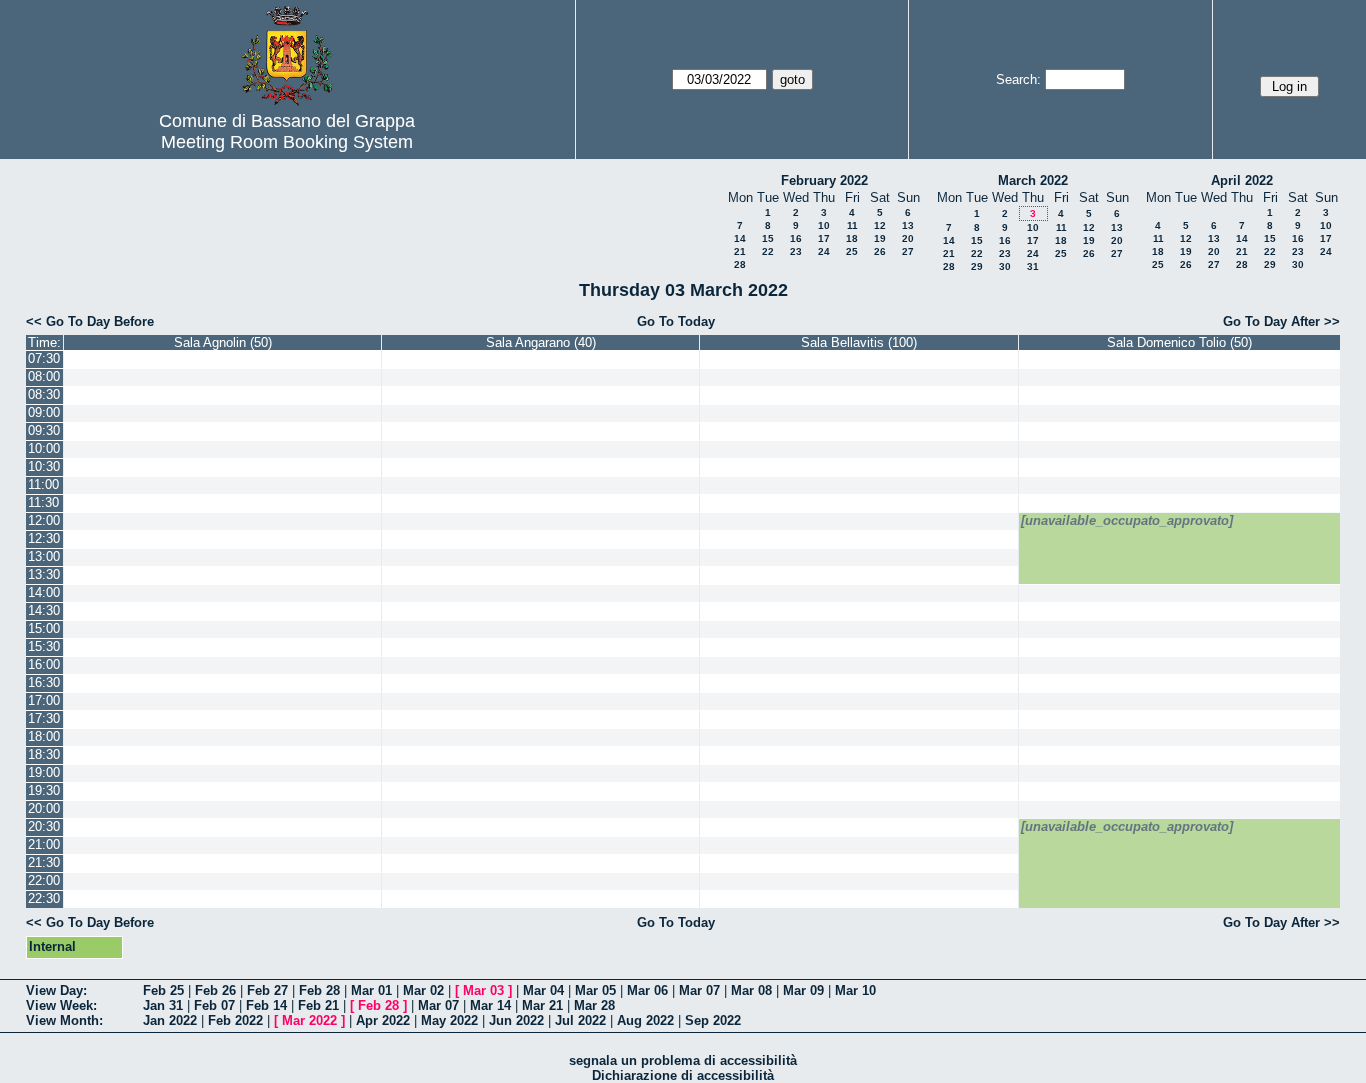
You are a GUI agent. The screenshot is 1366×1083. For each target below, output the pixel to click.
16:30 (44, 682)
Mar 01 (371, 990)
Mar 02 (423, 990)
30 (1005, 266)
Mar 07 (699, 990)
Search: (1018, 79)
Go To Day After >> (1281, 321)
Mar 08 (751, 990)
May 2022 (449, 1020)
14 (740, 238)
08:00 (44, 376)
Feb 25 (163, 990)
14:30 (44, 610)
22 (768, 251)
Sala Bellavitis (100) (859, 342)
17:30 (44, 718)
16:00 (44, 664)
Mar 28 (594, 1005)
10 (824, 225)
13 (908, 225)
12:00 (44, 520)
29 (977, 266)
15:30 (44, 646)
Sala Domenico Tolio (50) (1179, 342)
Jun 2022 (516, 1020)
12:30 (44, 538)
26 (880, 251)
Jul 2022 (580, 1020)
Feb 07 (214, 1005)
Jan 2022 (170, 1020)
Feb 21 (318, 1005)
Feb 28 (319, 990)
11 (852, 225)
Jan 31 (163, 1005)
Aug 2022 (645, 1020)
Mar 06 (647, 990)
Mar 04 (543, 990)
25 (852, 251)
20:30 (44, 826)
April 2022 (1242, 180)
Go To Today (676, 321)
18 (852, 238)
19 (880, 238)
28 (740, 264)
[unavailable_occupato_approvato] (1127, 520)
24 (824, 251)
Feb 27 (267, 990)
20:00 (44, 808)
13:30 (44, 574)
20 (908, 238)
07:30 (44, 358)
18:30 (44, 754)
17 (824, 238)
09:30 (44, 430)
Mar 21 (542, 1005)
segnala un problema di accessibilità (683, 1060)
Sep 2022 (713, 1020)
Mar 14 (490, 1005)
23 (796, 251)
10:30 (44, 466)
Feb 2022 (235, 1020)
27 (908, 251)
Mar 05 (595, 990)
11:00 (43, 484)
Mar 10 (855, 990)
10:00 (44, 448)
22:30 (44, 898)
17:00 (44, 700)
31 (1033, 266)
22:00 (44, 880)
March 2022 (1033, 180)
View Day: (56, 990)
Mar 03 (483, 990)
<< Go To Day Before (90, 321)
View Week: (61, 1005)
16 (796, 238)
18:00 (44, 736)
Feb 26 (215, 990)
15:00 (44, 628)
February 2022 (824, 180)
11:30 (43, 502)
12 (880, 225)
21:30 (44, 862)
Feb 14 (266, 1005)
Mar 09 (803, 990)
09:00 (44, 412)
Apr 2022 (383, 1020)
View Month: (64, 1020)
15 (768, 238)
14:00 (44, 592)
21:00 (44, 844)
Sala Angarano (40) (541, 342)
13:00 (44, 556)
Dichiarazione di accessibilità (683, 1075)
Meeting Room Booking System (287, 142)
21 (740, 251)
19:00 (44, 772)
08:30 (44, 394)
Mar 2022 (309, 1020)
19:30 (44, 790)
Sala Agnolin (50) (223, 342)
